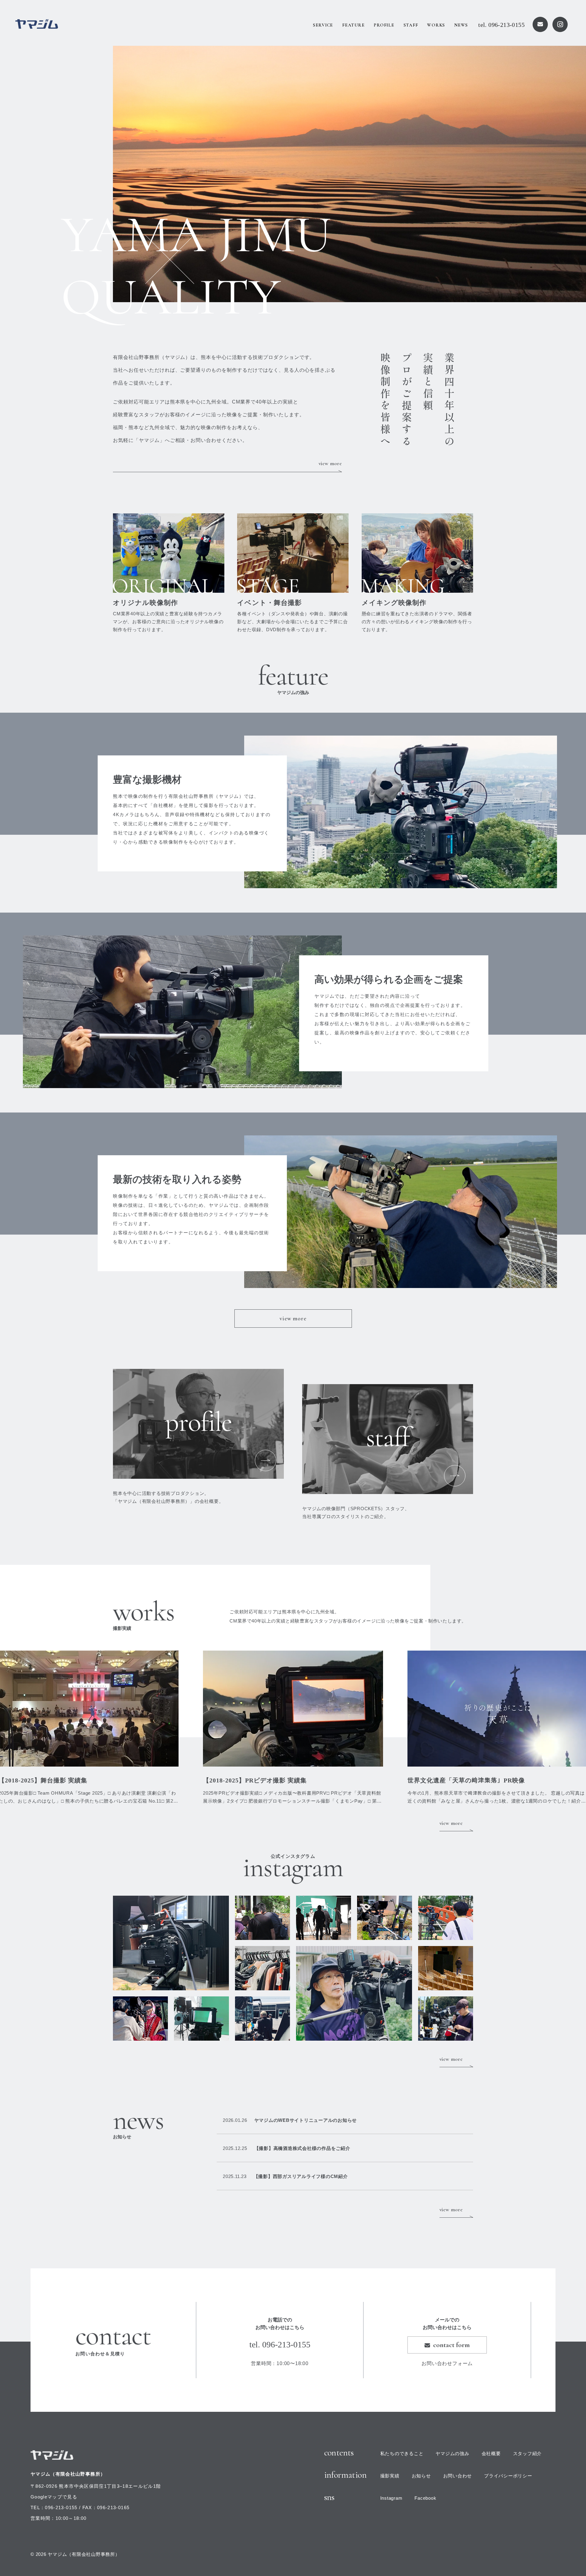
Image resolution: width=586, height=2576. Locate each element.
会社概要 (491, 2453)
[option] (349, 174)
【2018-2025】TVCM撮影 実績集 (251, 1780)
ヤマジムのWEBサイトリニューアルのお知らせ (290, 2120)
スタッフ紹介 (528, 2453)
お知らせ (421, 2476)
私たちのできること (402, 2453)
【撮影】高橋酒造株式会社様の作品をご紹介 (287, 2148)
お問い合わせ (458, 2476)
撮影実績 (390, 2476)
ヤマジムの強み (452, 2453)
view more (330, 463)
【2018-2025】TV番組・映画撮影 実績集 (466, 1780)
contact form (451, 2345)
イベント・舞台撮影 (269, 603)
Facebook (425, 2498)
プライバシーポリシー (508, 2476)
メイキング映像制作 (394, 603)
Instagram (391, 2498)
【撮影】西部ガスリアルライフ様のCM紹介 (285, 2176)
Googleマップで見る (54, 2497)
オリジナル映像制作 (145, 603)
